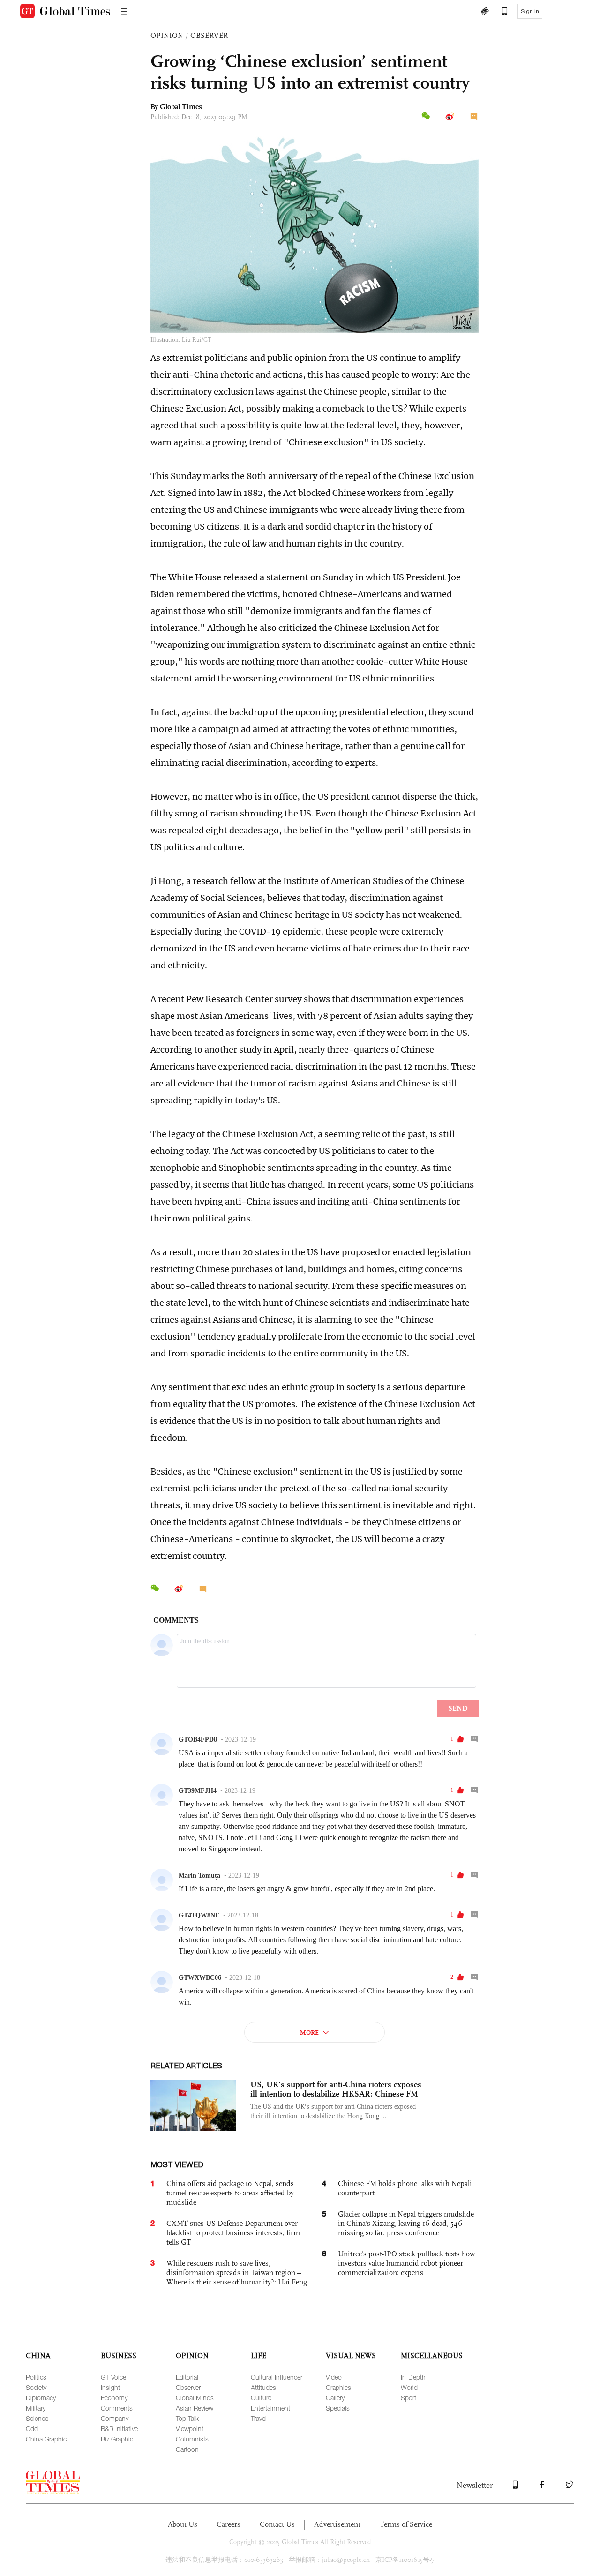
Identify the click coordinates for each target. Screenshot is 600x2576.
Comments (117, 2408)
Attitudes (263, 2387)
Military (36, 2408)
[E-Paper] (485, 12)
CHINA (38, 2355)
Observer (188, 2387)
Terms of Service (406, 2524)
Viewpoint (190, 2429)
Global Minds (195, 2398)
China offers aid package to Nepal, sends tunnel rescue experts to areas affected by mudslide (230, 2193)
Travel (259, 2418)
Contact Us (277, 2524)
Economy (114, 2398)
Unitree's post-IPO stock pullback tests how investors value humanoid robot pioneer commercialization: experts (406, 2263)
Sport (409, 2398)
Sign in (530, 11)
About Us (183, 2524)
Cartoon (187, 2449)
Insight (110, 2387)
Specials (338, 2408)
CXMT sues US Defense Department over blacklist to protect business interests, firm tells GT (233, 2233)
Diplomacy (41, 2398)
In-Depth (413, 2377)
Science (37, 2418)
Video (334, 2377)
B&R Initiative (119, 2429)
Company (115, 2418)
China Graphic (46, 2439)
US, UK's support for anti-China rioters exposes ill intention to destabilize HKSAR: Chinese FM (336, 2089)
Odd (32, 2429)
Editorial (187, 2377)
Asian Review (195, 2408)
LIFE (259, 2355)
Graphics (338, 2387)
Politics (36, 2377)
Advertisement (337, 2524)
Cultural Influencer (277, 2377)
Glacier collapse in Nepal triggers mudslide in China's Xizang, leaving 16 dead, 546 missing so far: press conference (406, 2223)
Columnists (192, 2439)
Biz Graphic (117, 2439)
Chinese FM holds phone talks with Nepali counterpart (405, 2188)
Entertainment (270, 2408)
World (409, 2387)
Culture (261, 2398)
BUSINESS (119, 2355)
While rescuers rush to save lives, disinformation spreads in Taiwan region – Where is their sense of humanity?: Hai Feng (237, 2273)
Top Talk (187, 2418)
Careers (229, 2524)
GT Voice (113, 2377)
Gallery (335, 2398)
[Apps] (500, 12)
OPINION (167, 35)
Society (36, 2387)
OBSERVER (209, 35)
